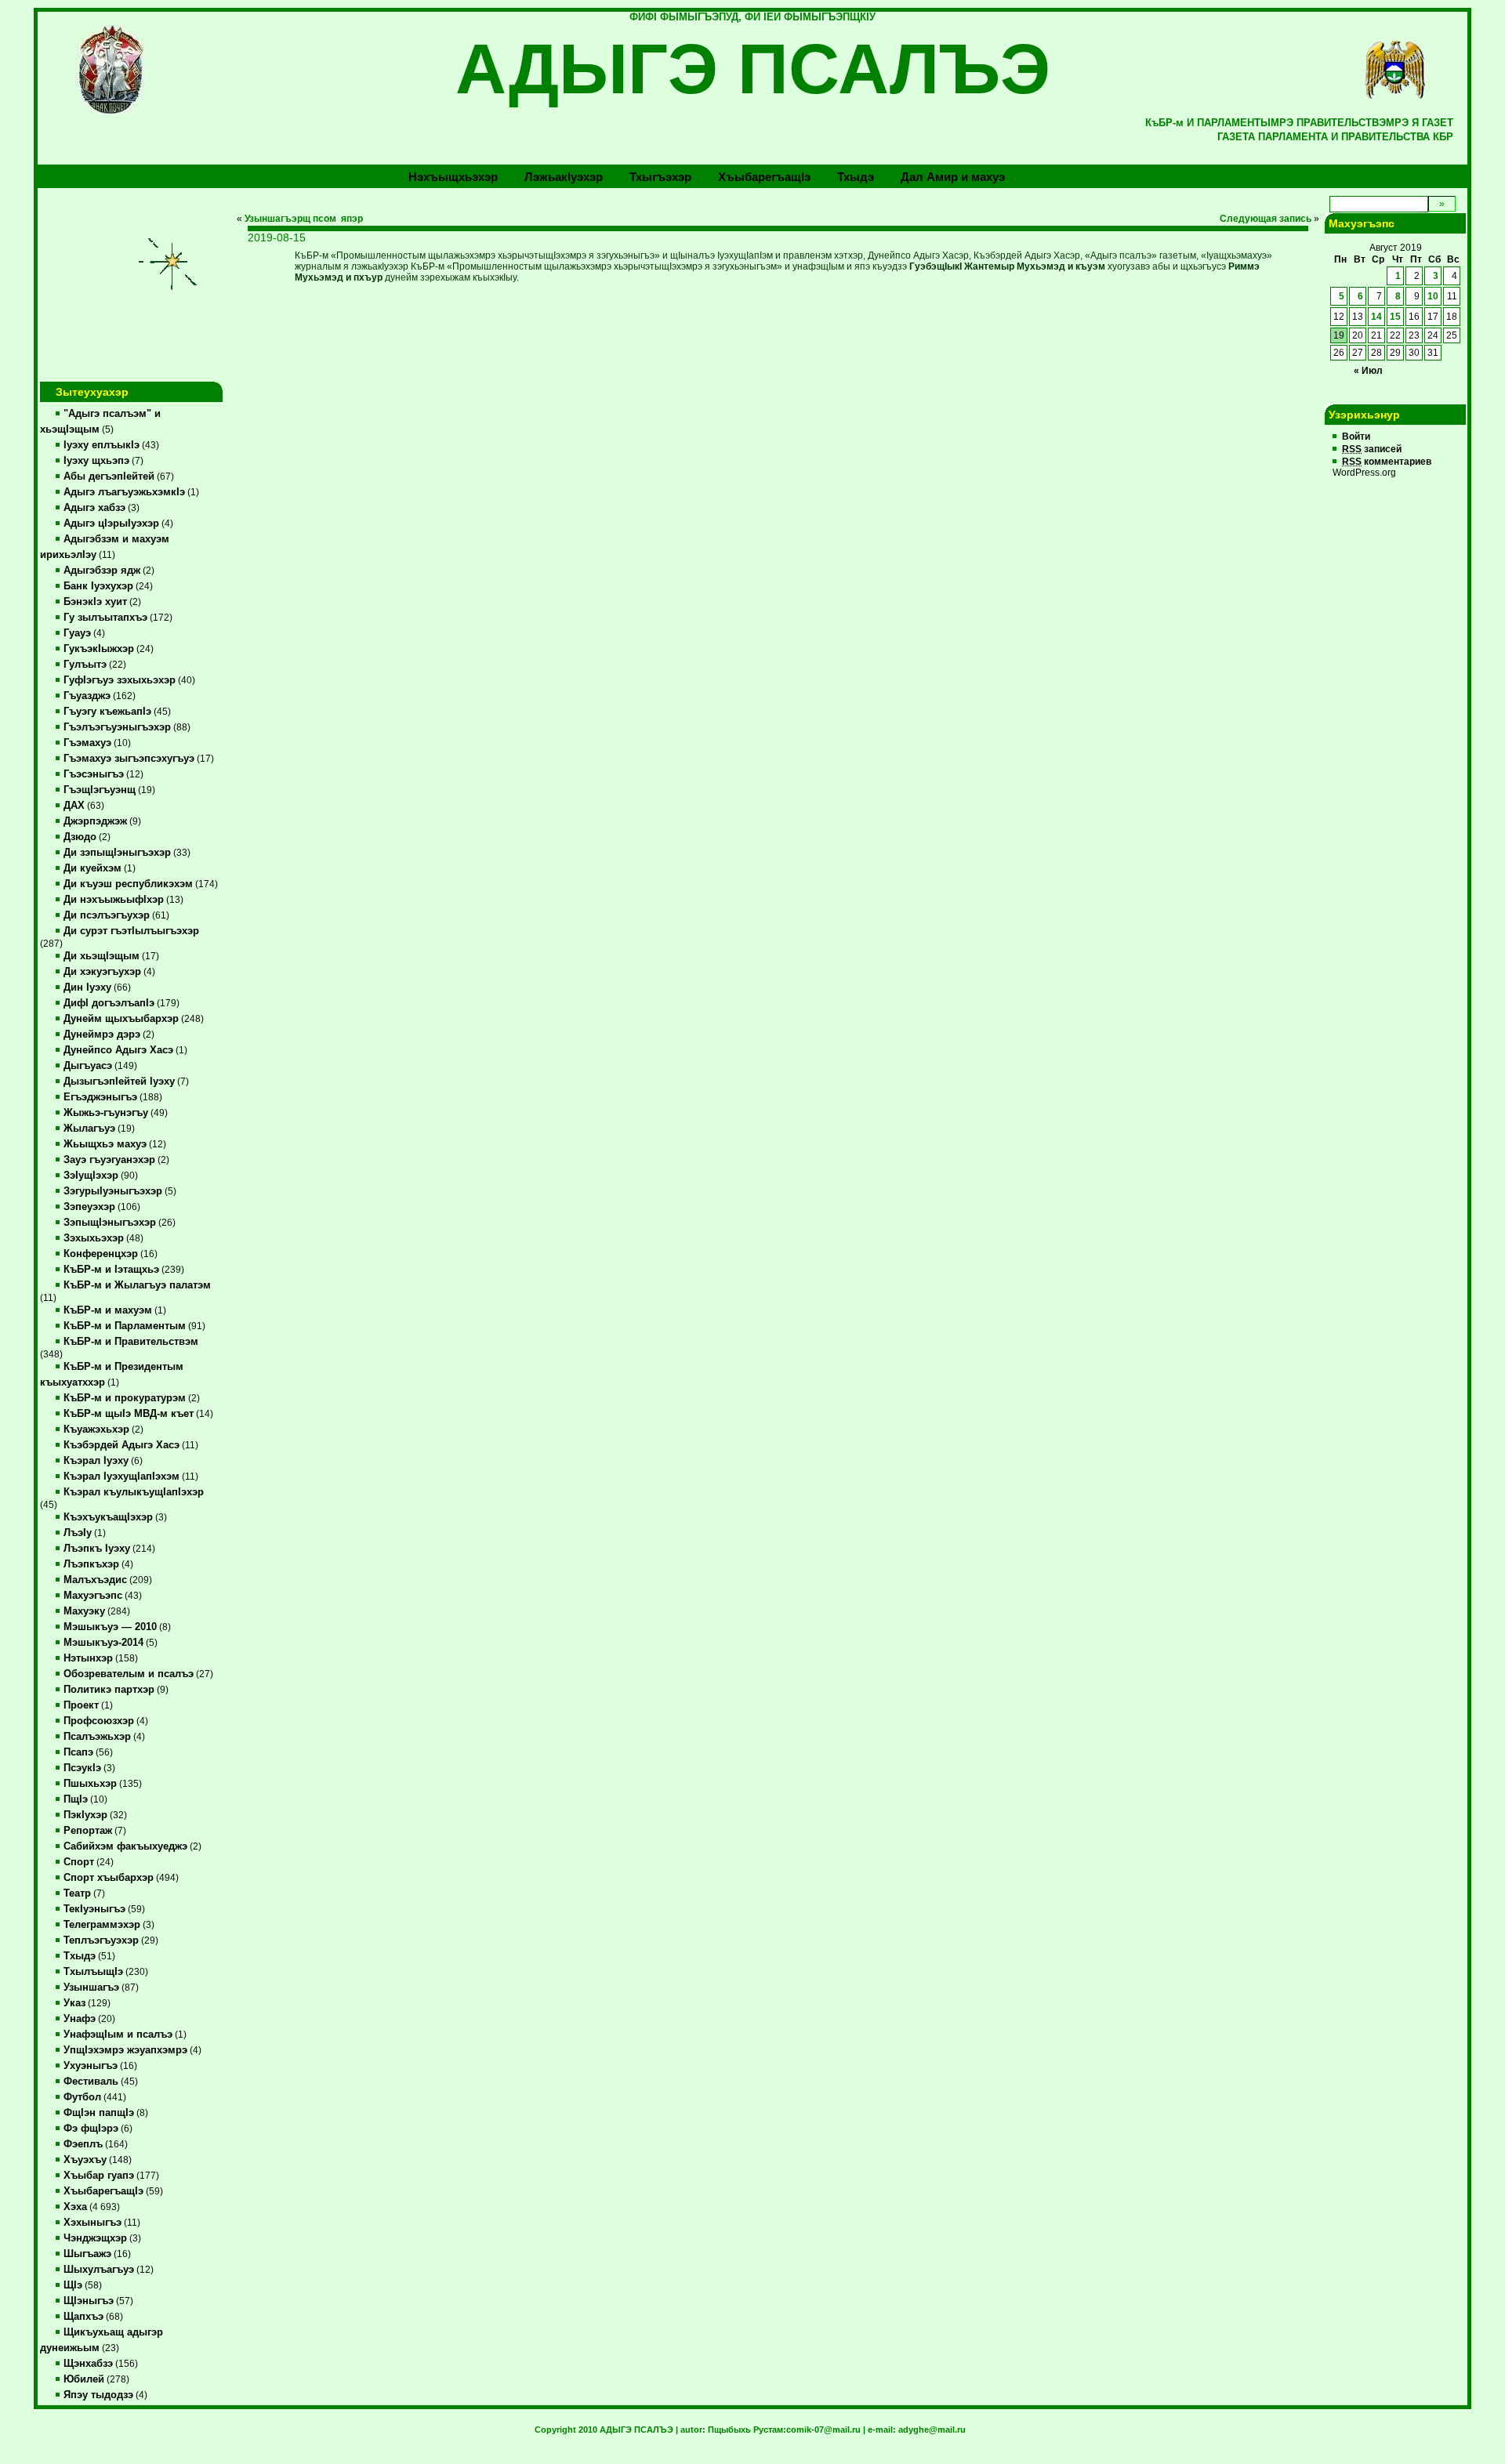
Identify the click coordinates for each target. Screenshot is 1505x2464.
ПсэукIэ (82, 1768)
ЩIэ (73, 2285)
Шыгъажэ (87, 2254)
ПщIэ (76, 1799)
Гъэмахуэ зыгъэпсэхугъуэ (129, 759)
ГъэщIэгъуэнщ (100, 790)
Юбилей (84, 2379)
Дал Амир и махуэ (953, 177)
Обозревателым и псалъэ (129, 1674)
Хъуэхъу (85, 2160)
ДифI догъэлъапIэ (109, 1003)
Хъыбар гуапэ (99, 2176)
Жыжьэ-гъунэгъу (106, 1113)
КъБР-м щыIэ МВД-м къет (129, 1414)
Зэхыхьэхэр (94, 1238)
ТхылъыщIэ (93, 1972)
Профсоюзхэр (99, 1721)
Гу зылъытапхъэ (105, 618)
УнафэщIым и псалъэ (118, 2035)
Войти (1356, 437)
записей (1372, 449)
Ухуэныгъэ (91, 2066)
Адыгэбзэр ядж (102, 571)
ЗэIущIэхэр (91, 1176)
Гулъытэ (85, 665)
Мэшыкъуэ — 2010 (110, 1627)
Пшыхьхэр (90, 1784)
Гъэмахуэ (87, 743)
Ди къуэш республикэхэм (128, 884)
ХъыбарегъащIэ (103, 2191)
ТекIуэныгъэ (94, 1909)
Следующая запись (1266, 219)
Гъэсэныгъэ (94, 774)
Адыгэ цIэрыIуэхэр (111, 524)
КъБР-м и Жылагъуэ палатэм (137, 1285)
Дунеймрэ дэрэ (102, 1035)
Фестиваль (91, 2082)
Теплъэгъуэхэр (101, 1940)
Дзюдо (80, 837)
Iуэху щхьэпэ (96, 461)
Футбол (82, 2097)
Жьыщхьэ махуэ (105, 1144)
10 (1433, 296)
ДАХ (74, 806)
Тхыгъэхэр (660, 177)
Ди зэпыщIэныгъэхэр (117, 853)
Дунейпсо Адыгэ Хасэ (118, 1050)
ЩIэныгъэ (89, 2301)
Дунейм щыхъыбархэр (121, 1019)
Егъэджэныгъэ (100, 1097)
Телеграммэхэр (102, 1925)
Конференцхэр (101, 1254)
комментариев (1387, 462)
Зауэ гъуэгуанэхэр (109, 1160)
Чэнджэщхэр (95, 2238)
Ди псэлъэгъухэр (107, 915)
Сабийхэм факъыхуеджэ (125, 1846)
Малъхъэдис (95, 1580)
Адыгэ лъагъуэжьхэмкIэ (124, 492)
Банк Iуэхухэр (98, 586)
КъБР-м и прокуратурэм (125, 1398)
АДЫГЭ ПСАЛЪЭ (753, 69)
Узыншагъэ (91, 1988)
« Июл (1368, 371)
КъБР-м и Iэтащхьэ (111, 1270)
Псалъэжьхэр (97, 1737)
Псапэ (78, 1752)
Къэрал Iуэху (96, 1461)
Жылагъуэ (89, 1129)
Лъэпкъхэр (91, 1564)
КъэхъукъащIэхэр (108, 1517)
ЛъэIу (78, 1533)
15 (1395, 317)
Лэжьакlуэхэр (564, 177)
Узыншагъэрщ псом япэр (304, 219)
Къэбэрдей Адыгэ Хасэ (121, 1445)
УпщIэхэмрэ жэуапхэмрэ (125, 2050)
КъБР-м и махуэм (108, 1310)
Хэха (75, 2207)
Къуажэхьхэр (96, 1429)
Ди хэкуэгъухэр (102, 972)
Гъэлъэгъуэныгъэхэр (117, 727)
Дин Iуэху (87, 987)
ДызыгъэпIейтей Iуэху (119, 1082)
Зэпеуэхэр (89, 1207)
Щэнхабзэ (88, 2364)
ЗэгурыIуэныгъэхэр (113, 1191)
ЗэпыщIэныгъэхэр (110, 1223)
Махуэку (84, 1611)
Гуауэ (77, 633)
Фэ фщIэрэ (91, 2129)
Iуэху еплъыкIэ (102, 445)
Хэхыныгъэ (92, 2223)
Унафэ (80, 2019)
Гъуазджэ (87, 696)
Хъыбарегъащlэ (764, 177)
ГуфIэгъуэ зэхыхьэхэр (120, 680)
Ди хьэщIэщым (102, 956)
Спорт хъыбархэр (109, 1878)
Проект (81, 1705)
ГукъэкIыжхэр (99, 649)
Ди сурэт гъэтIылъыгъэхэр (131, 931)
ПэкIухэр (85, 1815)
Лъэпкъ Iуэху (97, 1549)
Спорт (79, 1862)
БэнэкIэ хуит (95, 602)
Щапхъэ (83, 2317)
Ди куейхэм (92, 868)
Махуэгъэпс (93, 1596)
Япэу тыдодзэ (98, 2395)
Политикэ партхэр (109, 1690)
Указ (74, 2003)
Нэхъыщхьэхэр (453, 177)
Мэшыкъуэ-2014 (103, 1643)
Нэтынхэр (88, 1658)
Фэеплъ (83, 2144)
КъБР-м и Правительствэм (131, 1342)
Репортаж (88, 1831)
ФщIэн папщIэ (99, 2113)
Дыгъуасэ (88, 1066)
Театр (77, 1893)
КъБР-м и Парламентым (125, 1326)
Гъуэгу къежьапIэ (107, 712)
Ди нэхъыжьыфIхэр (114, 900)
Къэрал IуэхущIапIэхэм (121, 1477)
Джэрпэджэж (95, 821)
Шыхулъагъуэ (99, 2270)
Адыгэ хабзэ (94, 508)
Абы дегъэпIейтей (109, 476)
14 (1376, 317)
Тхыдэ (856, 177)
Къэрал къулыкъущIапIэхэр (134, 1492)
